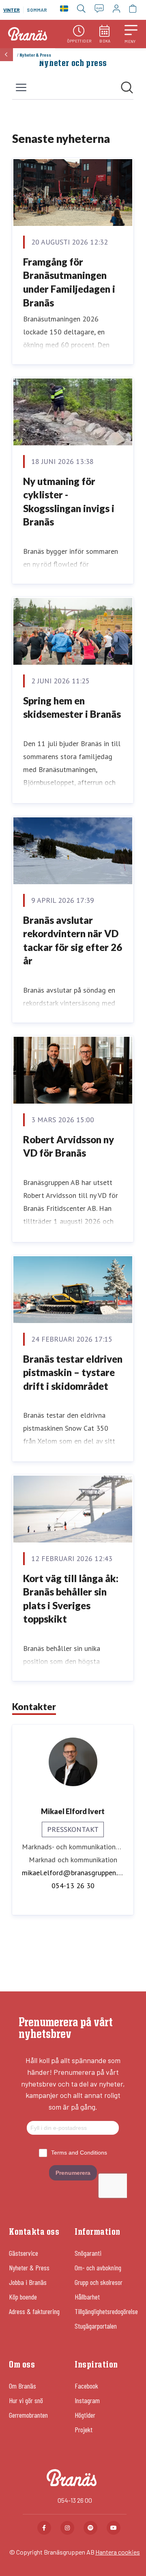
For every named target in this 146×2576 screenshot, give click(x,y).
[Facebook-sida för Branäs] (44, 2528)
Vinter (12, 10)
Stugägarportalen (96, 2326)
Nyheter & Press (29, 2268)
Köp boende (23, 2297)
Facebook (86, 2386)
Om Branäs (23, 2386)
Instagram (87, 2400)
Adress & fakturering (34, 2311)
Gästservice (24, 2253)
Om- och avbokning (98, 2268)
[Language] (64, 10)
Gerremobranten (28, 2415)
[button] (131, 34)
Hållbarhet (87, 2297)
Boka (105, 41)
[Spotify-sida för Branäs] (90, 2528)
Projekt (84, 2429)
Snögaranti (88, 2253)
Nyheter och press (73, 64)
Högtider (85, 2415)
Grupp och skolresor (99, 2282)
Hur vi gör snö (26, 2400)
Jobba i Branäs (28, 2282)
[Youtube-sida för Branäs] (114, 2528)
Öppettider (79, 41)
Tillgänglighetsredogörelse (106, 2311)
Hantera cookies (118, 2552)
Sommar (37, 10)
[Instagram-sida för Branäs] (67, 2528)
